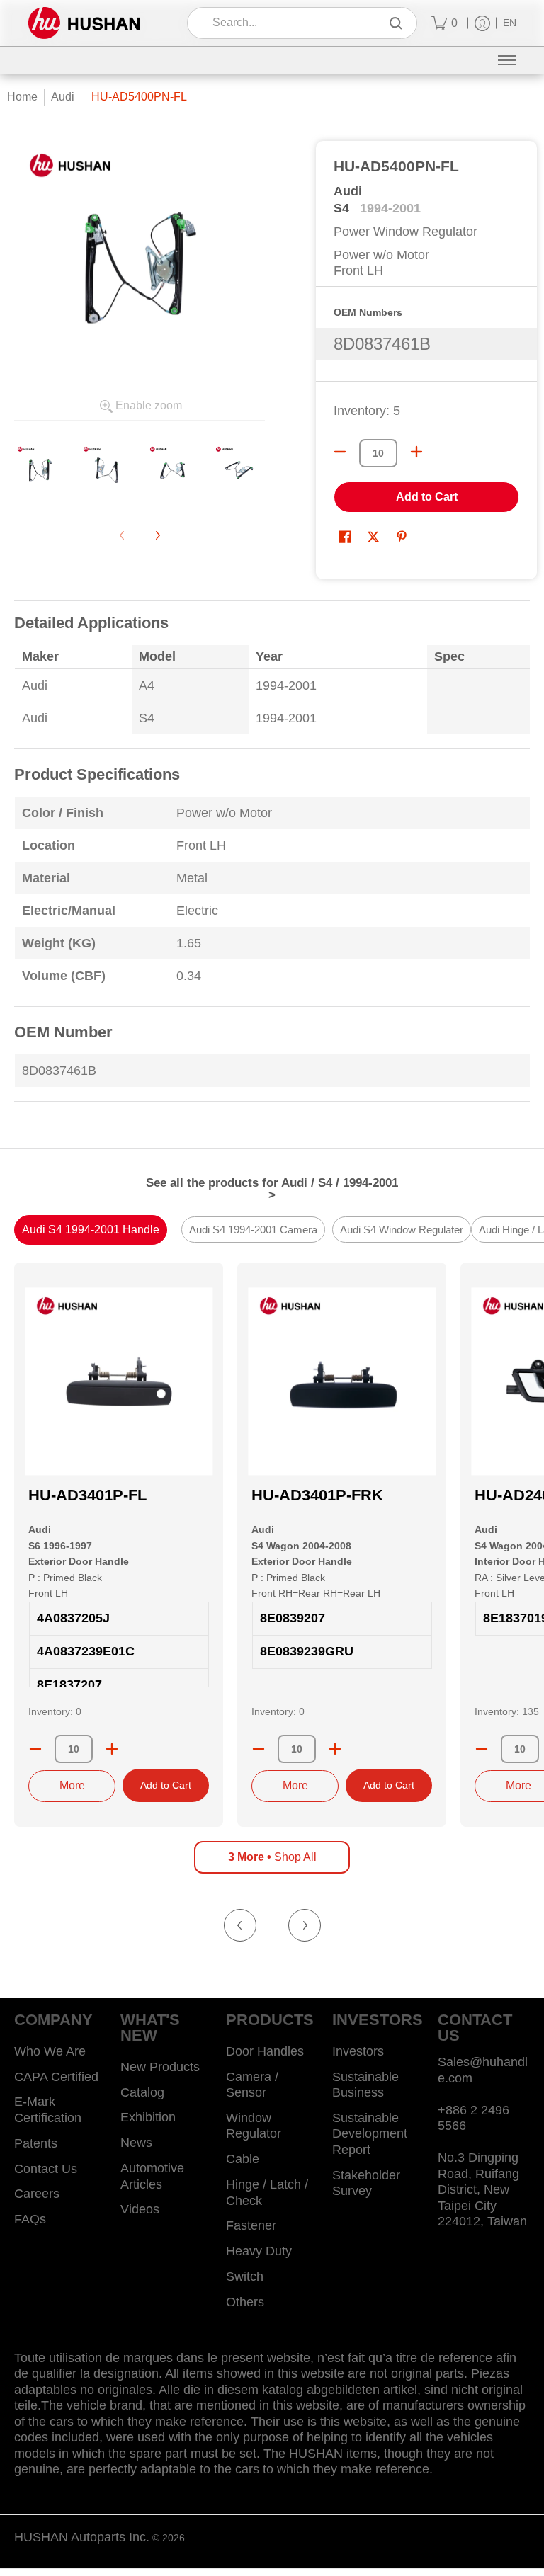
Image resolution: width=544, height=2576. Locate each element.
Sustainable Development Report (370, 2134)
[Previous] (240, 1925)
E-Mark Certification (48, 2110)
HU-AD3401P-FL (87, 1495)
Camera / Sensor (252, 2085)
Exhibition (148, 2117)
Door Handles (265, 2051)
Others (245, 2302)
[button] (345, 538)
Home (22, 97)
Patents (36, 2143)
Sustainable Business (365, 2085)
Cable (243, 2159)
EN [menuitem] (510, 23)
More (72, 1785)
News (136, 2143)
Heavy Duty (259, 2251)
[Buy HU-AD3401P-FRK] (342, 1381)
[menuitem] (444, 23)
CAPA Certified (56, 2077)
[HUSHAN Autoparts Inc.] (84, 23)
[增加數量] (416, 452)
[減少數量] (340, 452)
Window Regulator (254, 2126)
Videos (140, 2209)
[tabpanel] (272, 860)
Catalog (142, 2092)
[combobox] (292, 23)
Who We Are (50, 2051)
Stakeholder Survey (366, 2183)
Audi (63, 97)
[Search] (396, 23)
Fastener (251, 2225)
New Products (160, 2067)
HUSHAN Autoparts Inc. (82, 2537)
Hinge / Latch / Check (267, 2193)
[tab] (91, 1230)
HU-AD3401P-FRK (317, 1495)
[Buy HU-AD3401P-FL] (119, 1381)
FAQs (30, 2219)
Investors (358, 2051)
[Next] (157, 535)
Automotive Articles (152, 2176)
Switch (245, 2276)
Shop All (272, 1857)
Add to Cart (427, 497)
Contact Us (46, 2169)
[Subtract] (35, 1749)
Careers (37, 2194)
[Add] (112, 1749)
